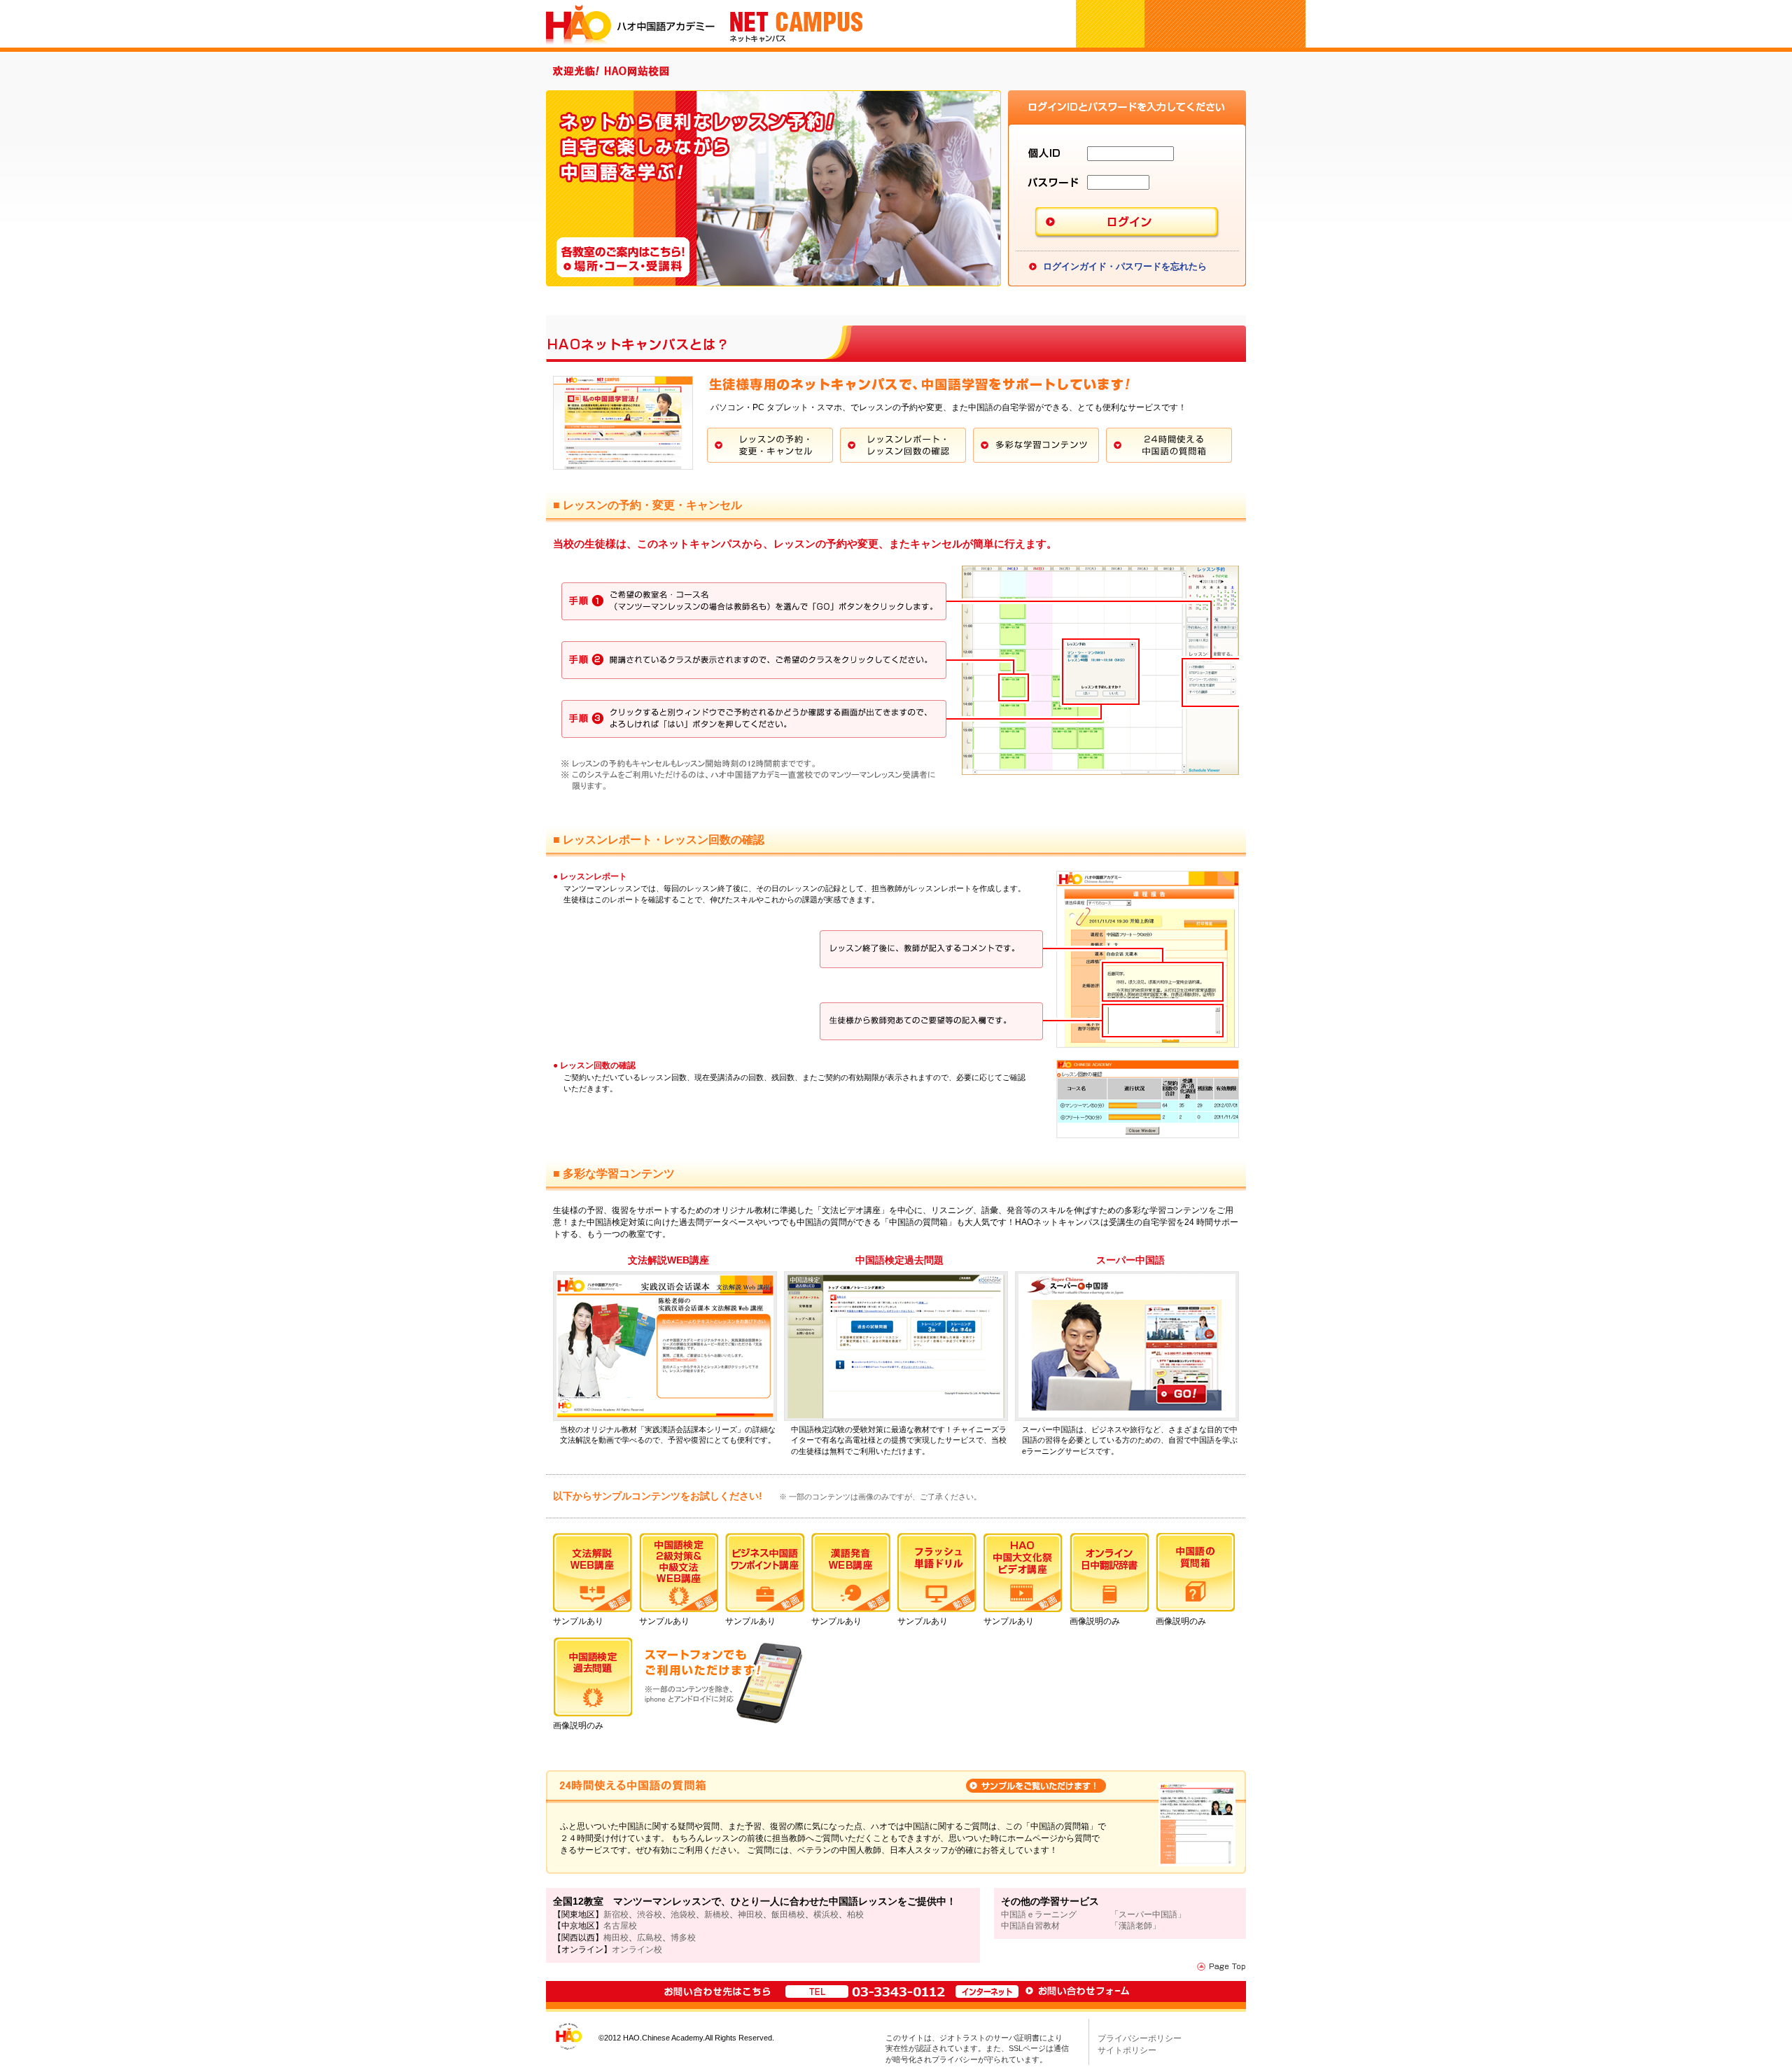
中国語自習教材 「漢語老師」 (1081, 1926)
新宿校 (616, 1914)
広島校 (650, 1938)
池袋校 (683, 1914)
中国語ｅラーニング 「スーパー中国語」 (1093, 1914)
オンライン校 (637, 1949)
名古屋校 (620, 1926)
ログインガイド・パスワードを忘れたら (1125, 266)
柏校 (855, 1914)
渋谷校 (650, 1914)
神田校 (750, 1914)
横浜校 (826, 1914)
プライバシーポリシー (1140, 2038)
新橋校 (717, 1914)
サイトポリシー (1127, 2050)
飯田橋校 (788, 1914)
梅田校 (616, 1938)
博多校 (683, 1938)
